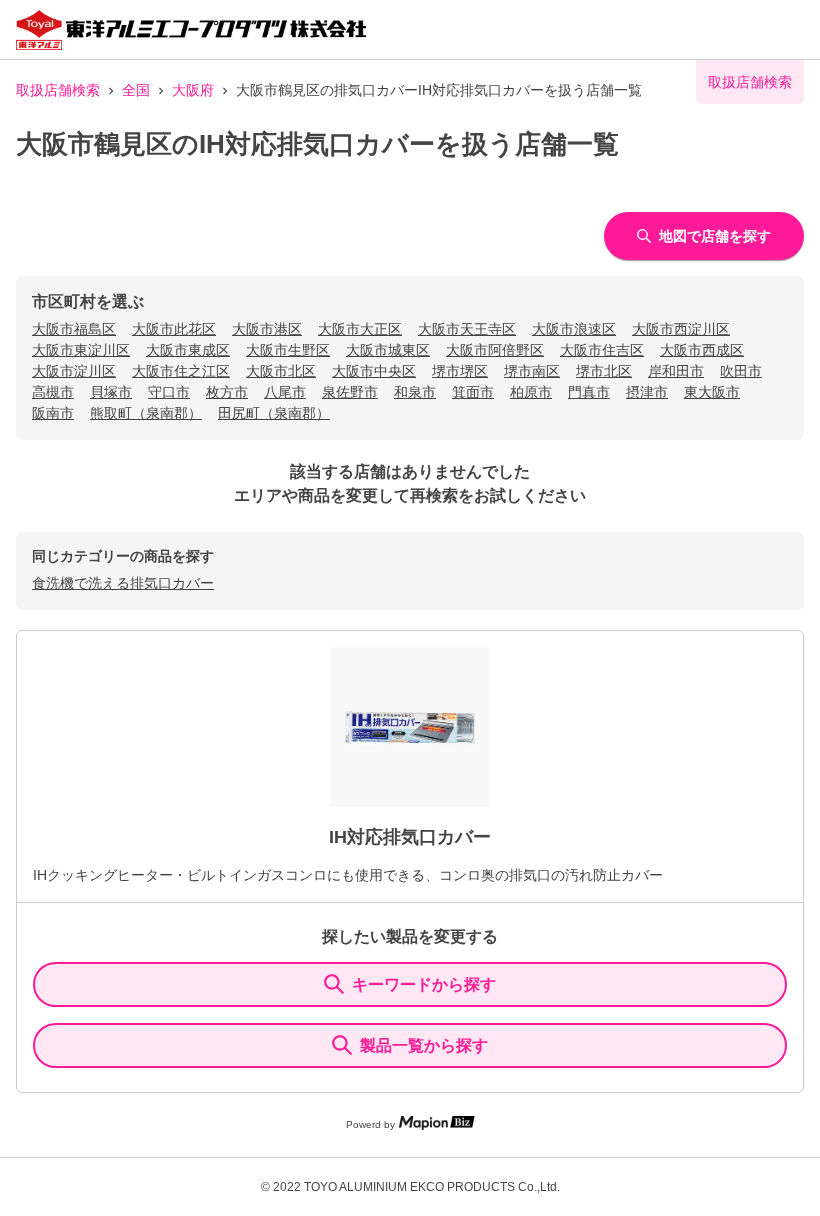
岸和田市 (676, 371)
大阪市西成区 (702, 350)
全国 (136, 90)
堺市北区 (604, 371)
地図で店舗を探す (715, 236)
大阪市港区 (267, 329)
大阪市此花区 (174, 329)
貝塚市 (111, 392)
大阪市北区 (281, 371)
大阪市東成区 (188, 350)
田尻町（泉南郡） (274, 413)
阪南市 (53, 413)
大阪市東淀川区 (81, 350)
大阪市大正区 (360, 329)
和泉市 (415, 392)
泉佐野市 (350, 392)
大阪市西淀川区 (681, 329)
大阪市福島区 (74, 329)
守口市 (169, 392)
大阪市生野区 (288, 350)
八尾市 (285, 392)
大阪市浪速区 (574, 329)
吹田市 (741, 371)
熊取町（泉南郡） (146, 413)
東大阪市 (712, 392)
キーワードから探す (424, 984)
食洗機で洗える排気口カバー (123, 583)
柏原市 (531, 392)
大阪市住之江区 (181, 371)
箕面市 (473, 392)
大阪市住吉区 (602, 350)
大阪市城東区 (388, 350)
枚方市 (227, 392)
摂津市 (647, 392)
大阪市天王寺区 (467, 329)
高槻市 (53, 392)
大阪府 (193, 90)
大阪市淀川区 (74, 371)
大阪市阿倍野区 (495, 350)
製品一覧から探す (424, 1045)
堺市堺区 (460, 371)
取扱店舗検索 (58, 90)
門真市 (589, 392)
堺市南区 (532, 371)
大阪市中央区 (374, 371)
